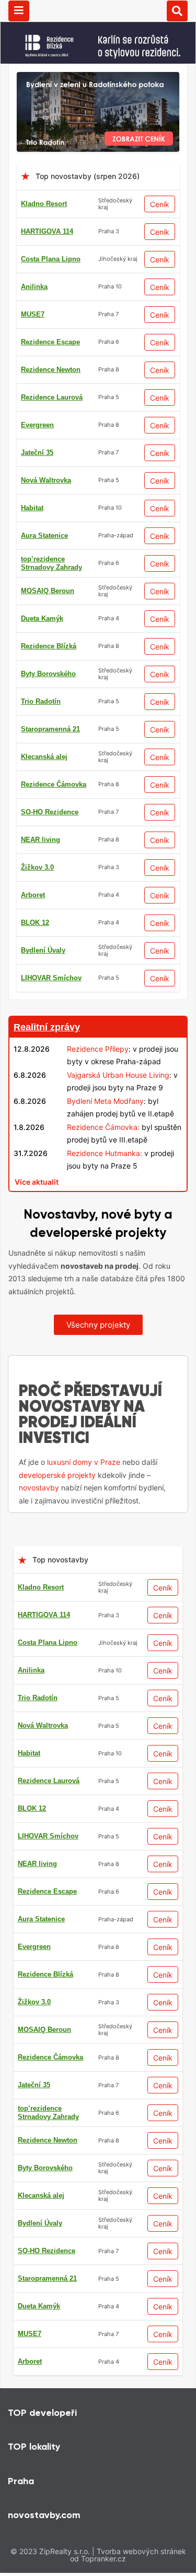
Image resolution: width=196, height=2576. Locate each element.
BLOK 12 (35, 923)
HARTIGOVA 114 (47, 231)
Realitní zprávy (47, 1027)
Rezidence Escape (50, 342)
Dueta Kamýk (42, 618)
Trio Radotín (41, 701)
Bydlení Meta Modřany (105, 1101)
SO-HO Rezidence (50, 812)
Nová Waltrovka (46, 480)
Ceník (160, 204)
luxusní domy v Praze (84, 1462)
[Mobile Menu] (19, 11)
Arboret (33, 895)
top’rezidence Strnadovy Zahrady (51, 563)
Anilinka (34, 287)
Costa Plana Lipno (51, 259)
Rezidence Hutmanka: (105, 1153)
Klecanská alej (44, 757)
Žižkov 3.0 (37, 867)
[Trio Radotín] (98, 78)
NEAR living (41, 840)
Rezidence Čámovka (54, 784)
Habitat (32, 508)
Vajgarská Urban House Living (118, 1075)
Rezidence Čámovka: (103, 1127)
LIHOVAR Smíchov (51, 978)
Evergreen (37, 425)
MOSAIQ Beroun (48, 591)
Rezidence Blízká (49, 646)
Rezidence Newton (51, 370)
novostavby (39, 1488)
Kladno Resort (44, 204)
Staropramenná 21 (50, 729)
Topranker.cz (103, 2559)
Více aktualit (37, 1182)
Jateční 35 (37, 453)
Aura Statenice (44, 535)
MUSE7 (33, 314)
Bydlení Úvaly (43, 950)
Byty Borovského (48, 674)
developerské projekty (57, 1475)
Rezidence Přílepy (98, 1049)
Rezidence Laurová (52, 397)
